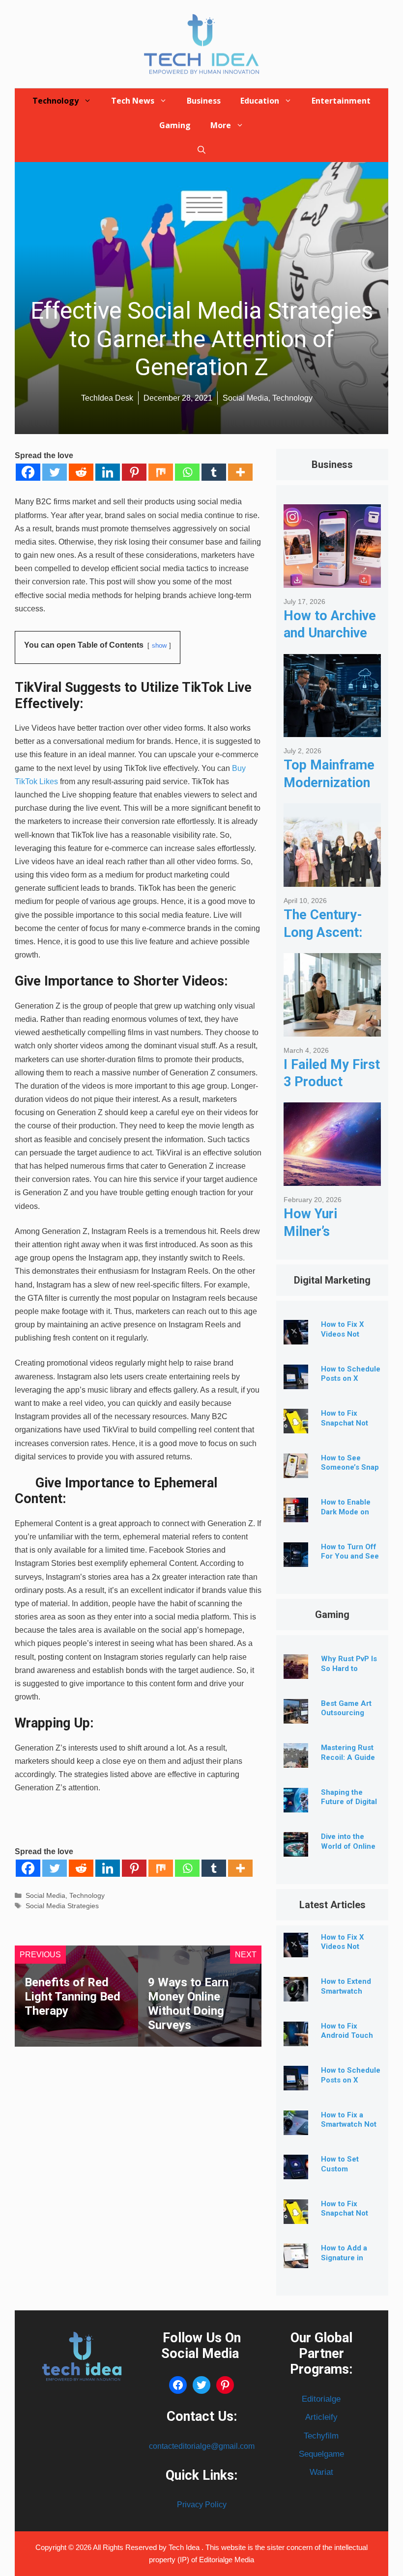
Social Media (45, 1896)
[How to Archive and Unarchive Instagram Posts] (332, 580)
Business (204, 101)
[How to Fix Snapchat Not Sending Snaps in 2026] (296, 1426)
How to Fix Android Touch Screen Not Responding (347, 2041)
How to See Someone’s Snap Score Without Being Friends (350, 1472)
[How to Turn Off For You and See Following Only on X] (296, 1559)
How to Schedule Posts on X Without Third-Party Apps (351, 1384)
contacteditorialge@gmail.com (202, 2446)
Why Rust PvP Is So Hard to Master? (349, 1669)
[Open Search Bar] (201, 150)
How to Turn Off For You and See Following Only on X (350, 1561)
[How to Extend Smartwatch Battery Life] (296, 1994)
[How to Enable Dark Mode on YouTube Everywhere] (296, 1515)
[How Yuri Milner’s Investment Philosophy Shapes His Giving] (332, 1178)
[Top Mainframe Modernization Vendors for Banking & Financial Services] (332, 729)
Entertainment (341, 101)
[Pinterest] (134, 472)
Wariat (321, 2472)
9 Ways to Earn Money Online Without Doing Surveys (188, 2003)
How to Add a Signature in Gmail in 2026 (345, 2258)
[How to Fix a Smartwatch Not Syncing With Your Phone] (296, 2127)
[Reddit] (81, 472)
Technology (56, 101)
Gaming (175, 125)
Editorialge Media (227, 2560)
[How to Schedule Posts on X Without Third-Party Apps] (296, 1382)
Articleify (321, 2417)
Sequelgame (321, 2454)
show (159, 645)
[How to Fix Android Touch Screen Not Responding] (296, 2039)
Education (260, 101)
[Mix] (161, 472)
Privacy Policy (202, 2505)
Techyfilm (321, 2436)
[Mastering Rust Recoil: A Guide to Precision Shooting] (296, 1760)
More (221, 125)
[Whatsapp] (187, 472)
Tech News (133, 101)
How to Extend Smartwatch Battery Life (346, 1991)
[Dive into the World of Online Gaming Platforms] (296, 1849)
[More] (240, 472)
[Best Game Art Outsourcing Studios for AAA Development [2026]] (296, 1716)
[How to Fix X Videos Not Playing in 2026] (296, 1337)
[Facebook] (28, 472)
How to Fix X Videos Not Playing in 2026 (348, 1334)
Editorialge (321, 2399)
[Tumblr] (214, 472)
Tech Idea (185, 2547)
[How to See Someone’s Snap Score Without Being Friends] (296, 1470)
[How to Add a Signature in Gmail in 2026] (296, 2261)
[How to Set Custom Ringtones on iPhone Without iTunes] (296, 2172)
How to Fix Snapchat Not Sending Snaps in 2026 (347, 2218)
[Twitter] (55, 472)
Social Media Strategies (62, 1906)
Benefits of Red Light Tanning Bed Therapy (72, 1997)
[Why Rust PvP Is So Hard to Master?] (296, 1671)
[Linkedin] (108, 472)
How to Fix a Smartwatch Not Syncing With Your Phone (349, 2129)
